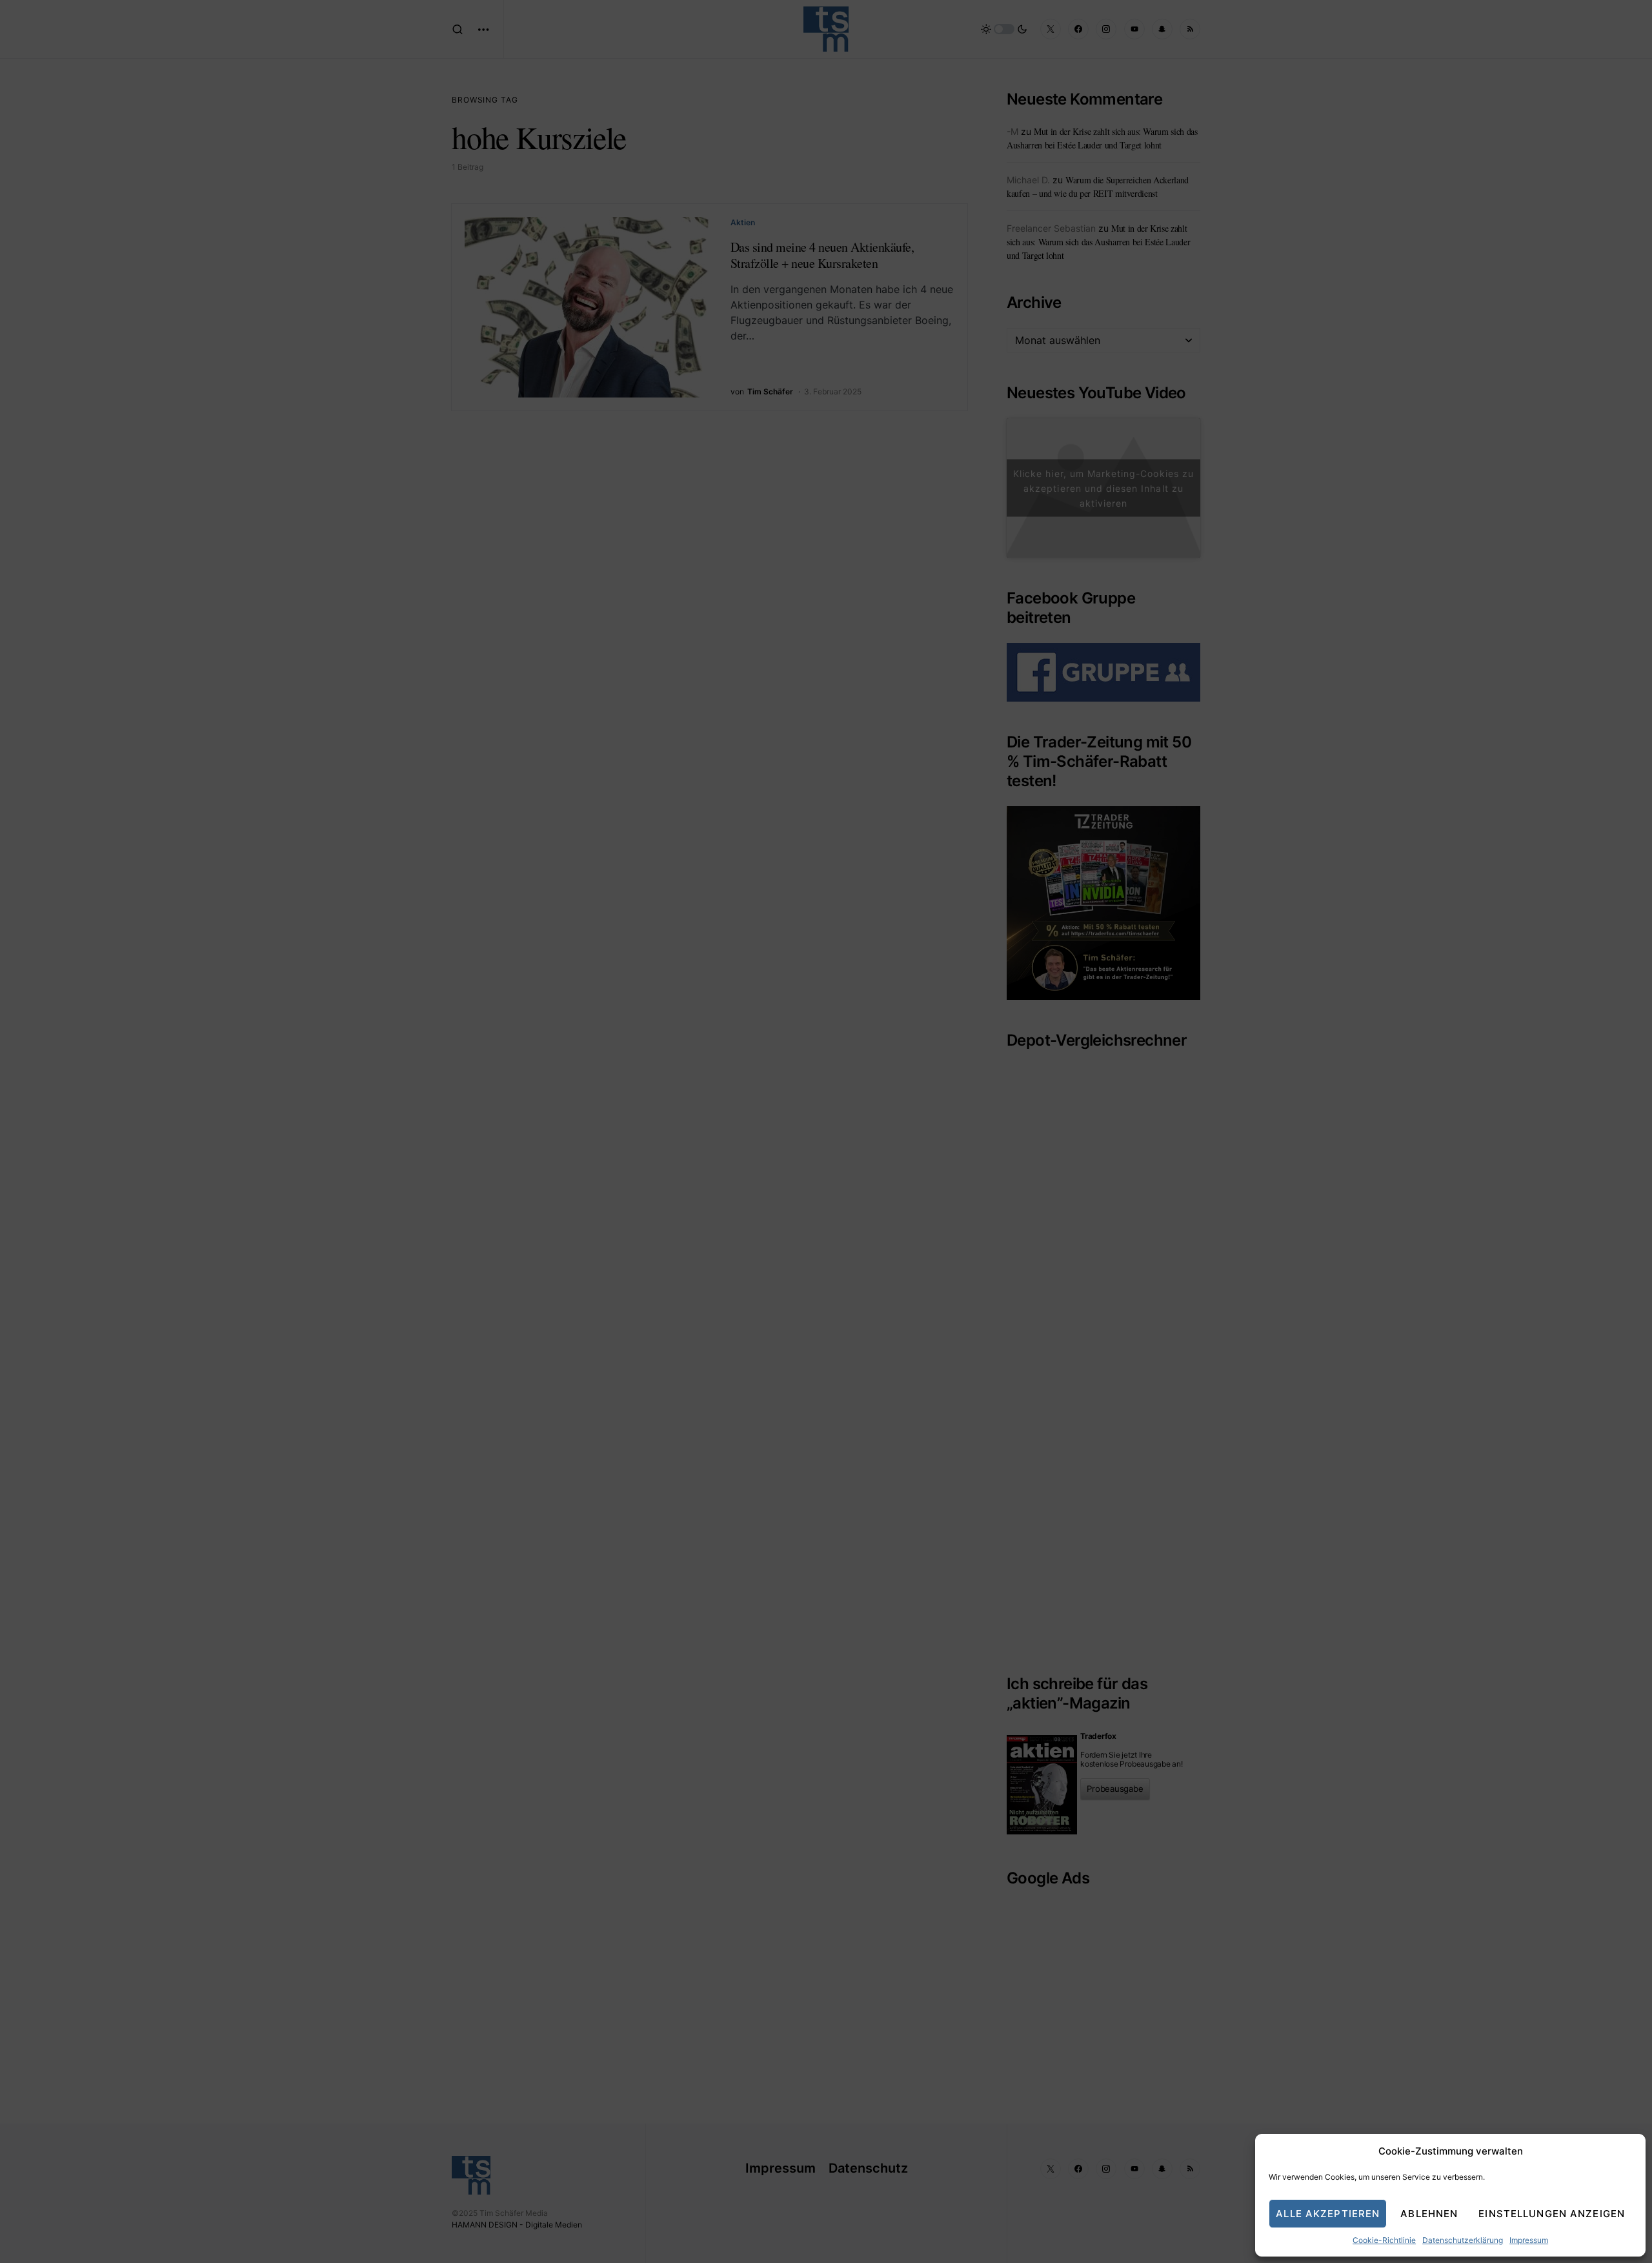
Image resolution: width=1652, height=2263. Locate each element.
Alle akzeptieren (1328, 2214)
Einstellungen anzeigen (1552, 2214)
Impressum (1529, 2240)
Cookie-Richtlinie (1384, 2240)
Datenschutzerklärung (1463, 2240)
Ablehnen (1429, 2214)
